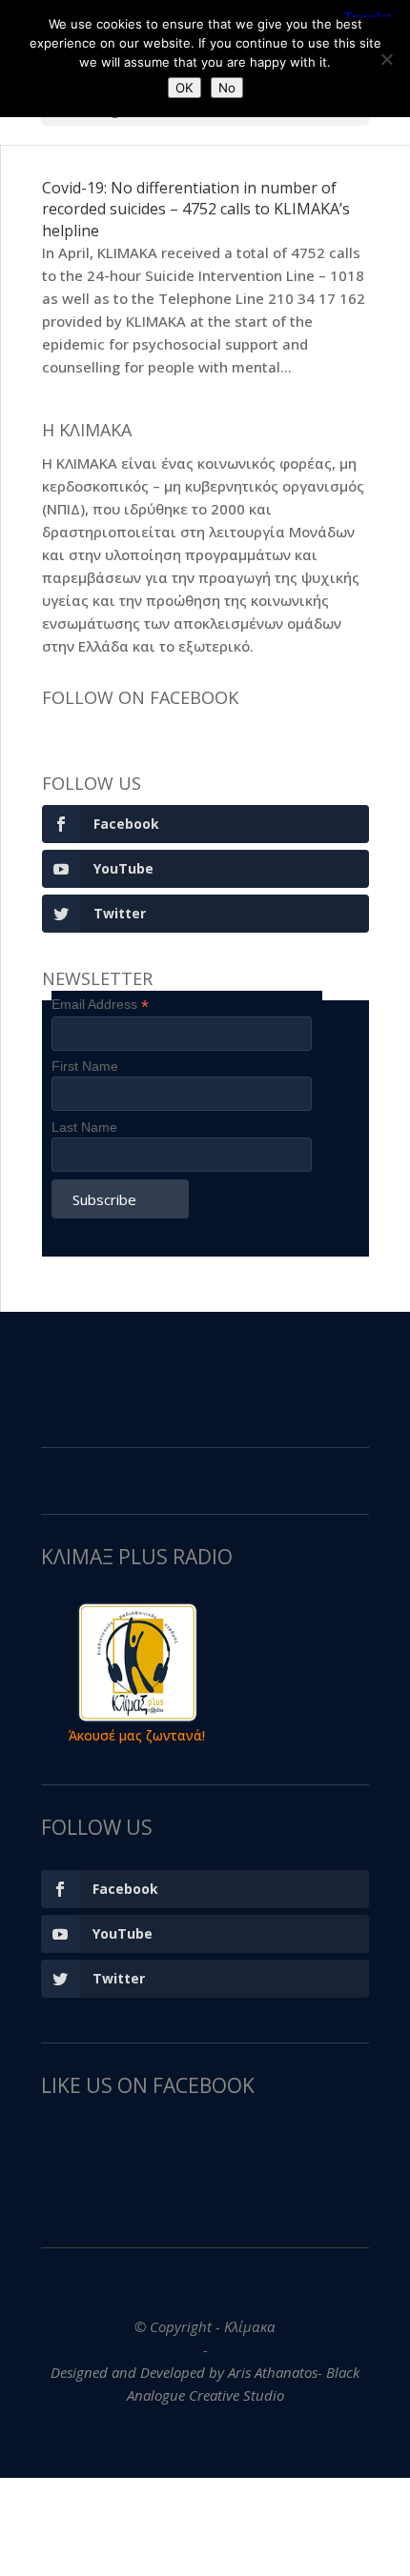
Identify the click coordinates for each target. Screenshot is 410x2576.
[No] (386, 59)
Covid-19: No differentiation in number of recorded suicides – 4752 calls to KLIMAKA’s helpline (196, 209)
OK (184, 88)
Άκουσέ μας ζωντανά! (137, 1735)
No (227, 88)
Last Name (84, 1127)
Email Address (100, 1005)
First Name (85, 1066)
